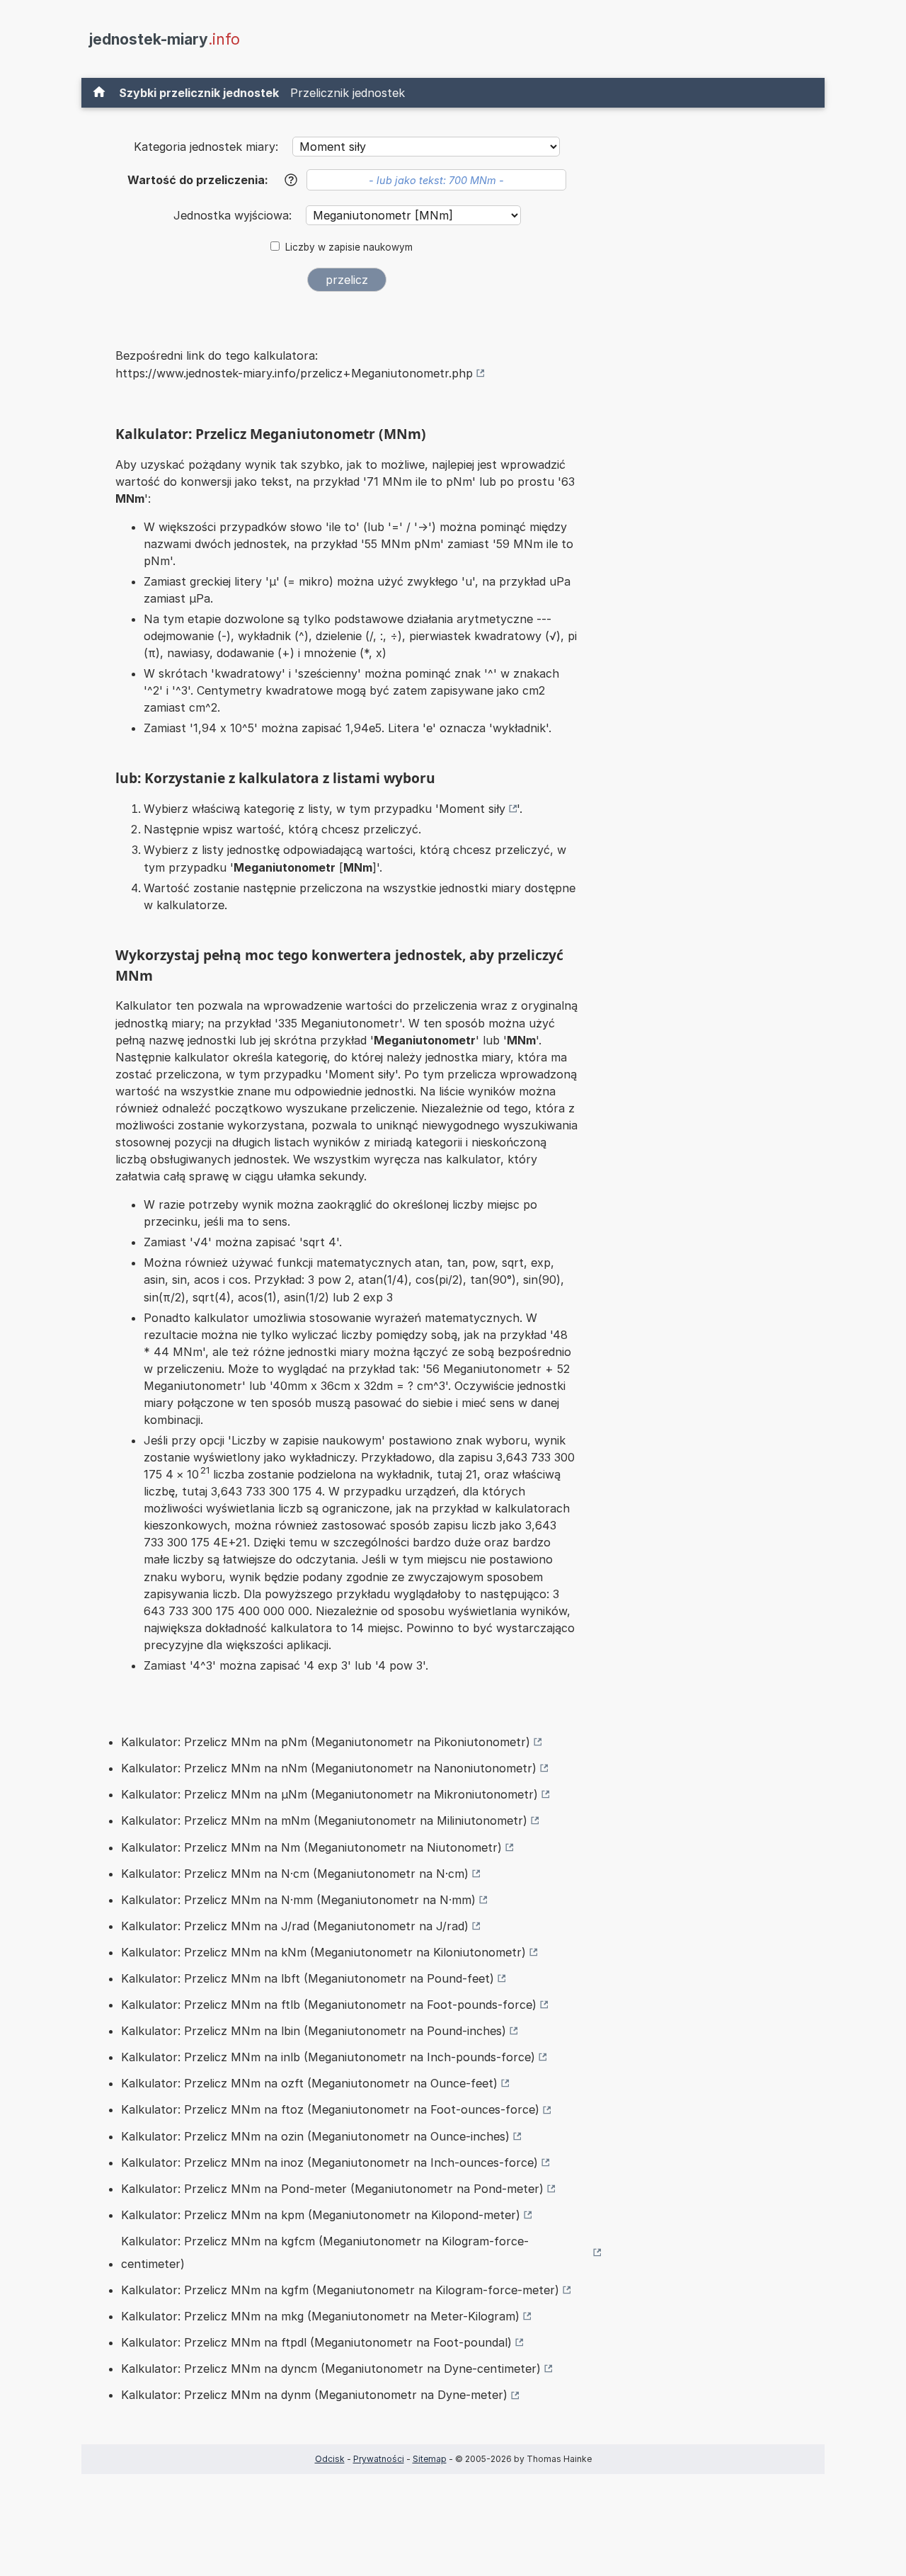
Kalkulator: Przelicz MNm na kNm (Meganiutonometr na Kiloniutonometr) (323, 1952)
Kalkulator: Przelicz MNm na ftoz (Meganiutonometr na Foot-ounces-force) (330, 2109)
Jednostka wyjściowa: (234, 215)
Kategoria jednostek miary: (206, 147)
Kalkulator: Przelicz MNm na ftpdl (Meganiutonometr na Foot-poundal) (316, 2342)
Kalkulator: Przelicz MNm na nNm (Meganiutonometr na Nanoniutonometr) (329, 1768)
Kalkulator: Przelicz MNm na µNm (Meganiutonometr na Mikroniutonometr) (329, 1794)
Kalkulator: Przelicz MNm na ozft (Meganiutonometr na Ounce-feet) (309, 2083)
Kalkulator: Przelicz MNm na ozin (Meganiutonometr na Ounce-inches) (315, 2136)
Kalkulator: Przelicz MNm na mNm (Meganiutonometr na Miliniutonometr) (324, 1820)
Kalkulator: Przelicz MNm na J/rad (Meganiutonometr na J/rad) (295, 1926)
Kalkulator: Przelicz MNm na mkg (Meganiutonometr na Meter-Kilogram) (320, 2316)
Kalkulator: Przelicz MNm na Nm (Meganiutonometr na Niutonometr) (311, 1847)
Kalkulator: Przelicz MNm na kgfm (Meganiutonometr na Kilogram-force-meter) (340, 2290)
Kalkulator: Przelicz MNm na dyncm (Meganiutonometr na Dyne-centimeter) (331, 2369)
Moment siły (472, 809)
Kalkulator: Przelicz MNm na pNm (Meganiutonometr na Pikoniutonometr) (326, 1742)
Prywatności (379, 2459)
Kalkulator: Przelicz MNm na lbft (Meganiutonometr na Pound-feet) (308, 1978)
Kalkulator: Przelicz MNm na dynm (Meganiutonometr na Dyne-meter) (314, 2395)
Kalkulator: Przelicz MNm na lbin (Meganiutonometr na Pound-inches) (314, 2031)
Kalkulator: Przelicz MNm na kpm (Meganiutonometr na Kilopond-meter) (321, 2215)
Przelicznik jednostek (348, 93)
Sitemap (430, 2459)
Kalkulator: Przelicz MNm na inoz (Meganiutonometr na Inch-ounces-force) (329, 2162)
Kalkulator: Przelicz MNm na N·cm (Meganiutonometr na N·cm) (295, 1874)
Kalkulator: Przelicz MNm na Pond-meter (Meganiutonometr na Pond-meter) (332, 2189)
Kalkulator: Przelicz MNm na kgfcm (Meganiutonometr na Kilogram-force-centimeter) (325, 2252)
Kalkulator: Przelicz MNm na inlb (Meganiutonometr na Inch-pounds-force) (328, 2057)
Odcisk (330, 2459)
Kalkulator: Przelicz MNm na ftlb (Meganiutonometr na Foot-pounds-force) (329, 2005)
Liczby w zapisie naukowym (349, 247)
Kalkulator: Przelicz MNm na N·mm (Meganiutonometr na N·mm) (298, 1900)
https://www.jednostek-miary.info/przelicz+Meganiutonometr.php (294, 373)
